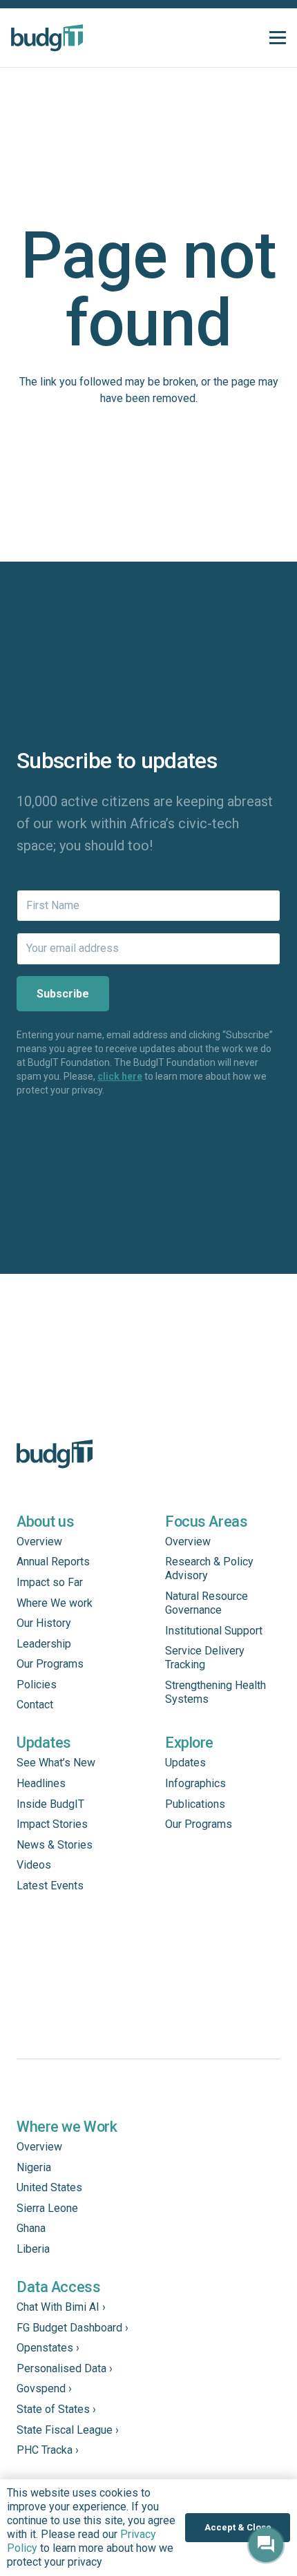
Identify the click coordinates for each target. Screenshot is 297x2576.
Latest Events (50, 1886)
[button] (278, 38)
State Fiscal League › (68, 2430)
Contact (35, 1705)
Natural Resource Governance (207, 1603)
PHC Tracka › (48, 2450)
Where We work (55, 1603)
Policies (37, 1685)
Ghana (31, 2228)
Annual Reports (53, 1562)
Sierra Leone (47, 2208)
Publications (195, 1804)
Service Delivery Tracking (205, 1658)
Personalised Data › (65, 2368)
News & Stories (55, 1845)
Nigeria (34, 2167)
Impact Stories (52, 1824)
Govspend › (44, 2388)
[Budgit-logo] (47, 38)
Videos (34, 1865)
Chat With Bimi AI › (61, 2307)
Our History (44, 1623)
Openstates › (48, 2348)
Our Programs (50, 1664)
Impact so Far (50, 1582)
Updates (185, 1763)
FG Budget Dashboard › (73, 2328)
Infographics (195, 1783)
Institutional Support (214, 1631)
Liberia (33, 2249)
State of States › (56, 2409)
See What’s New (56, 1763)
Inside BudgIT (50, 1804)
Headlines (41, 1783)
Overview (39, 1542)
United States (49, 2187)
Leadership (44, 1644)
